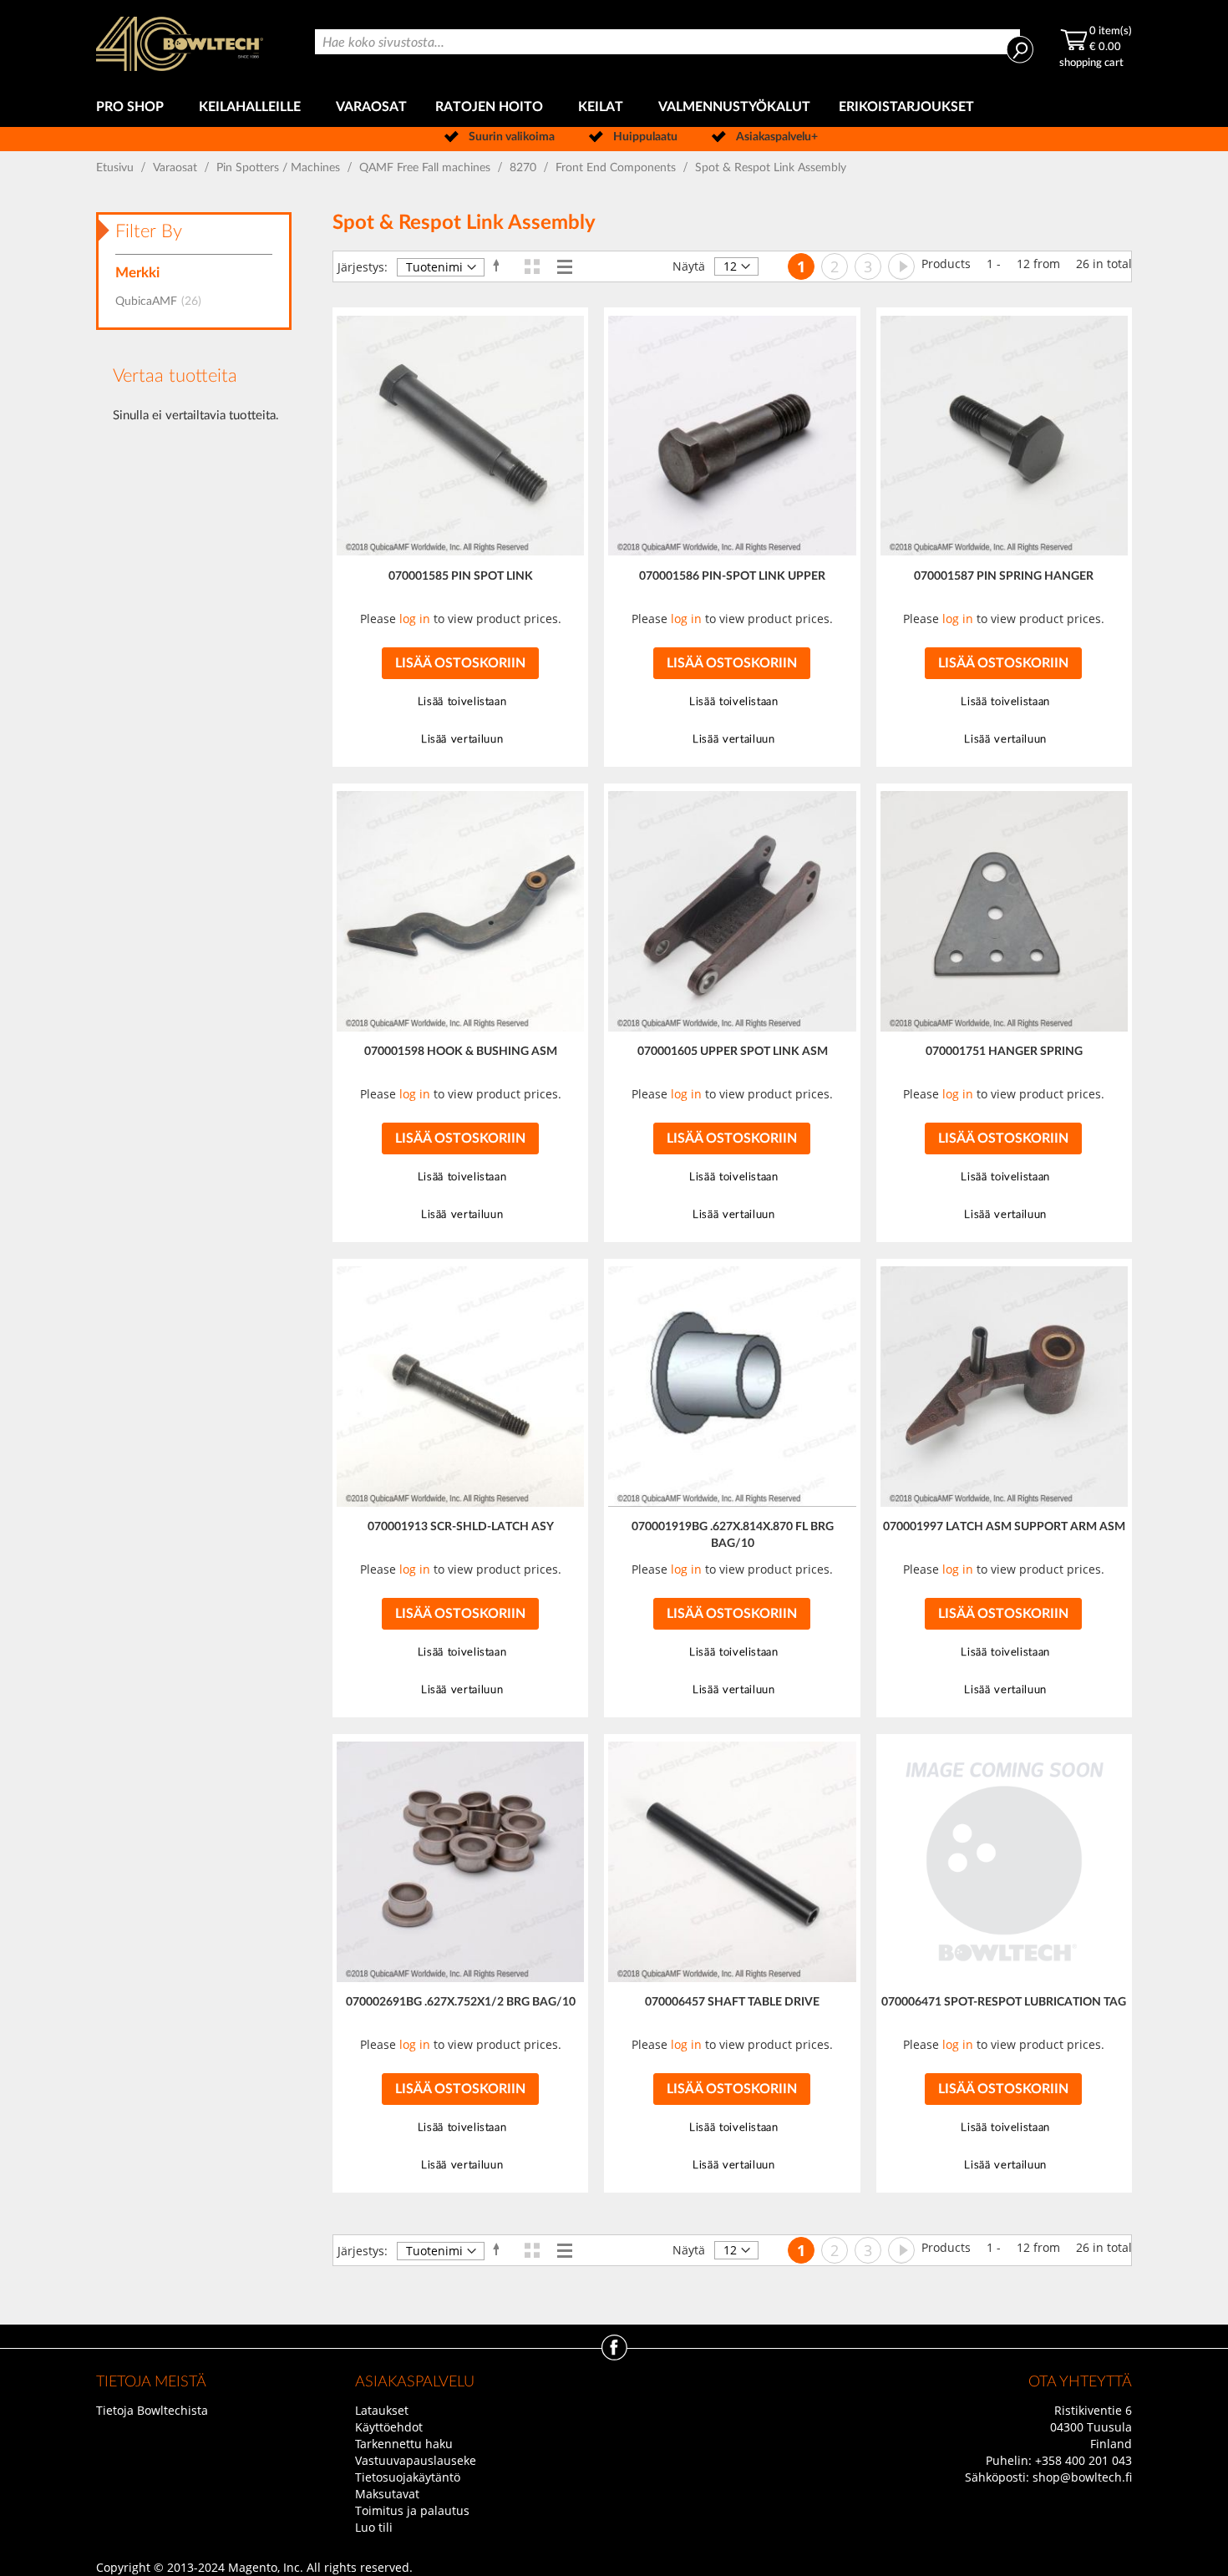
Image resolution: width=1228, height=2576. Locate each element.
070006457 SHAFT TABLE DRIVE (732, 2002)
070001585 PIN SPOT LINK (461, 576)
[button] (460, 702)
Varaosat (177, 168)
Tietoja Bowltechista (152, 2410)
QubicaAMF (163, 302)
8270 (525, 168)
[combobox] (667, 42)
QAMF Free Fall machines (426, 168)
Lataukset (382, 2410)
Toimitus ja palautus (412, 2510)
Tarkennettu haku (404, 2444)
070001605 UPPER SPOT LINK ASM (733, 1052)
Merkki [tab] (137, 273)
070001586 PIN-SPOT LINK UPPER (732, 576)
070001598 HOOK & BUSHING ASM (461, 1052)
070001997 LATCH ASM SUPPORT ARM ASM (1004, 1527)
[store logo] (180, 44)
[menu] (614, 107)
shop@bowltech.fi (1082, 2477)
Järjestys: (363, 267)
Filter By (149, 231)
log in (415, 619)
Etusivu (117, 168)
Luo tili (374, 2527)
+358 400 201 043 (1083, 2460)
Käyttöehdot (389, 2427)
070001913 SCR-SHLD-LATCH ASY (461, 1527)
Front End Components (617, 168)
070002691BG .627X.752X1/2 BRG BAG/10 (461, 2002)
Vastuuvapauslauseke (416, 2460)
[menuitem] (133, 107)
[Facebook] (614, 2356)
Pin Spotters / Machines (280, 168)
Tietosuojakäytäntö (408, 2477)
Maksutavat (387, 2494)
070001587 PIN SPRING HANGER (1004, 576)
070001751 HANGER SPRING (1004, 1052)
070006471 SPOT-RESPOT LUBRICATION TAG (1004, 2002)
